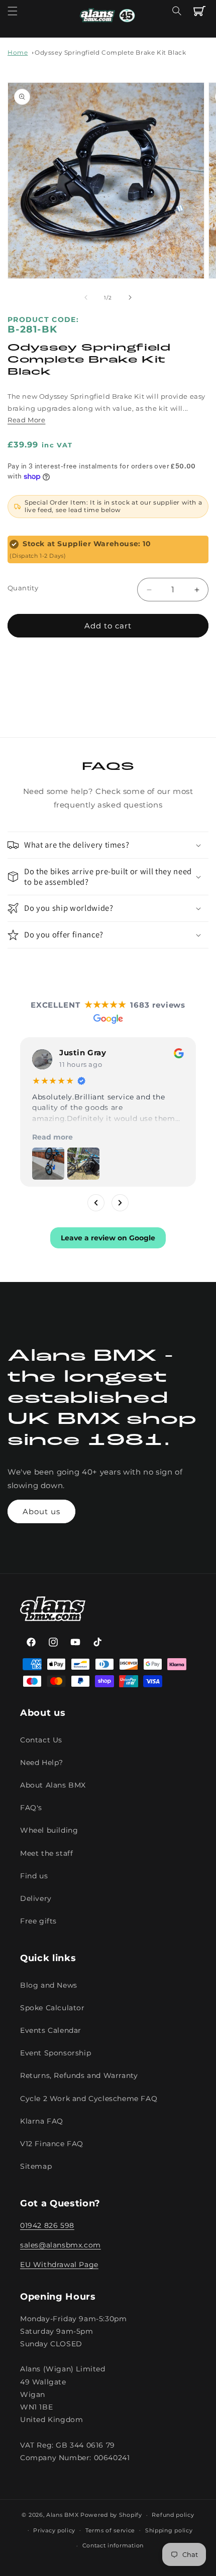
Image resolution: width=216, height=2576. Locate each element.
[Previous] (96, 1202)
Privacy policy (54, 2530)
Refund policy (173, 2515)
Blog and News (49, 1985)
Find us (34, 1876)
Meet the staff (46, 1853)
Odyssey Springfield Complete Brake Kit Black (110, 52)
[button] (13, 11)
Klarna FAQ (42, 2121)
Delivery (36, 1898)
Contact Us (41, 1740)
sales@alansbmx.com (61, 2245)
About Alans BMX (53, 1785)
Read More (26, 420)
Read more (52, 1137)
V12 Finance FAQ (52, 2144)
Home (18, 52)
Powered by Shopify (111, 2515)
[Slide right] (130, 297)
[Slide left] (86, 297)
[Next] (120, 1202)
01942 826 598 (47, 2225)
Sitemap (36, 2166)
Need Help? (42, 1762)
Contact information (113, 2545)
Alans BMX (62, 2515)
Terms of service (110, 2530)
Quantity (23, 588)
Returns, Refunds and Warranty (79, 2075)
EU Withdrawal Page (59, 2265)
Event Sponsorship (56, 2053)
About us (41, 1511)
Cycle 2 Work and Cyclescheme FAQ (89, 2099)
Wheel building (49, 1830)
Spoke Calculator (52, 2008)
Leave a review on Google (108, 1237)
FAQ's (31, 1808)
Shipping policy (169, 2530)
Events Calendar (51, 2030)
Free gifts (38, 1921)
